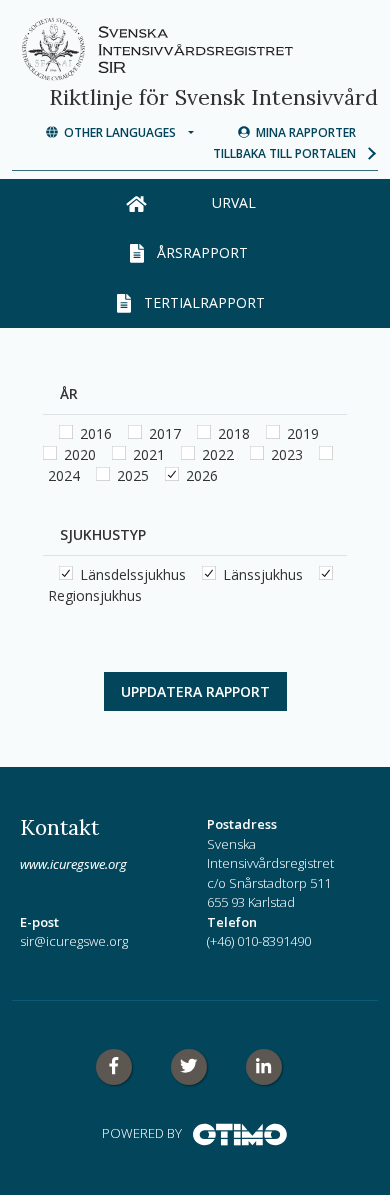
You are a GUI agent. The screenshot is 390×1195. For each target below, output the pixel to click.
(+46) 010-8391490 (259, 941)
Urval (234, 202)
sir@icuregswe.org (74, 941)
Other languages (121, 132)
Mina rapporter (303, 132)
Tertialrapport (201, 302)
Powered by (147, 1133)
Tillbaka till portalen (289, 153)
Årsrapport (201, 252)
